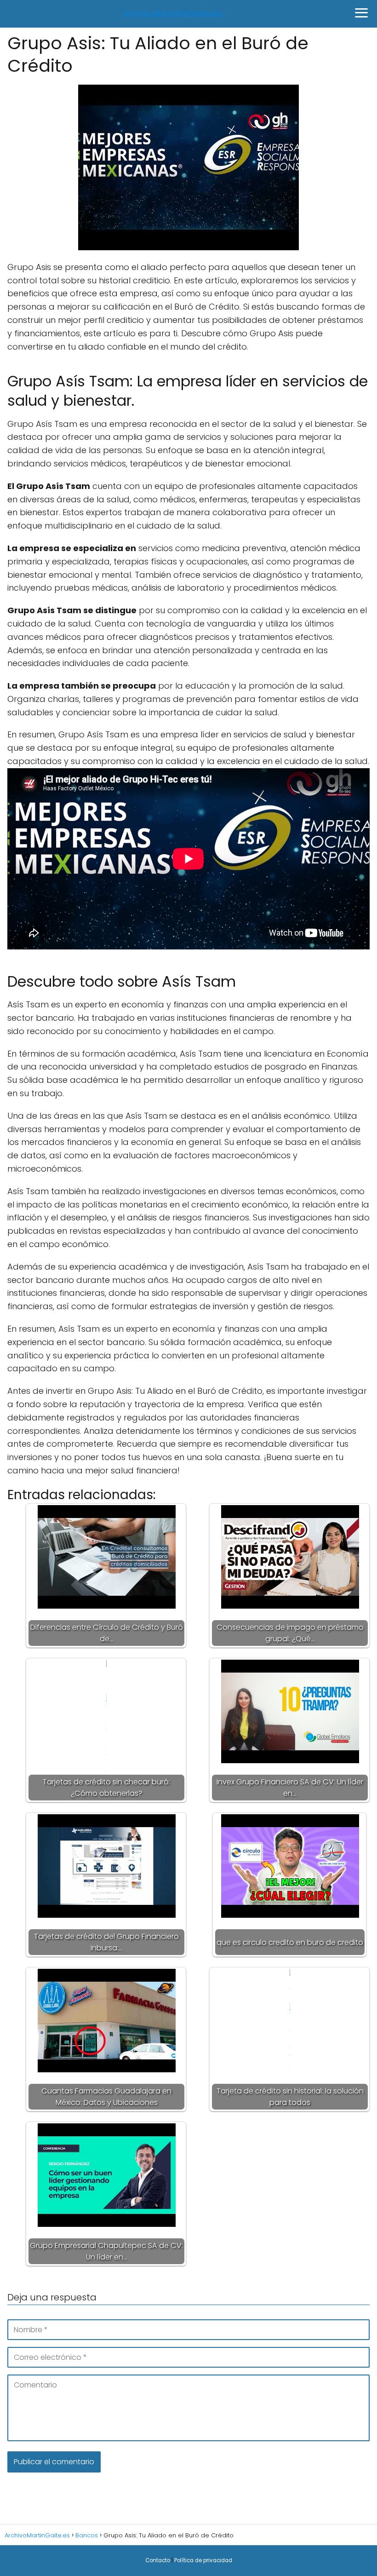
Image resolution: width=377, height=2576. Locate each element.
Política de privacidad (203, 2560)
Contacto (158, 2560)
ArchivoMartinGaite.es (173, 14)
